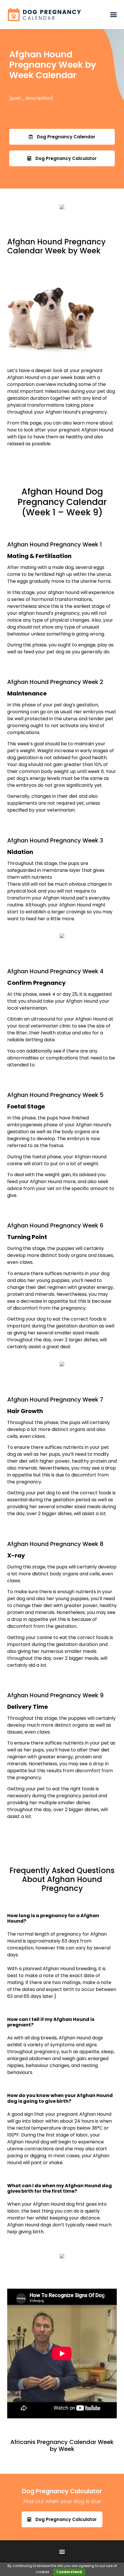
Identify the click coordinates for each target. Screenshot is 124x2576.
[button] (113, 15)
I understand (69, 2572)
